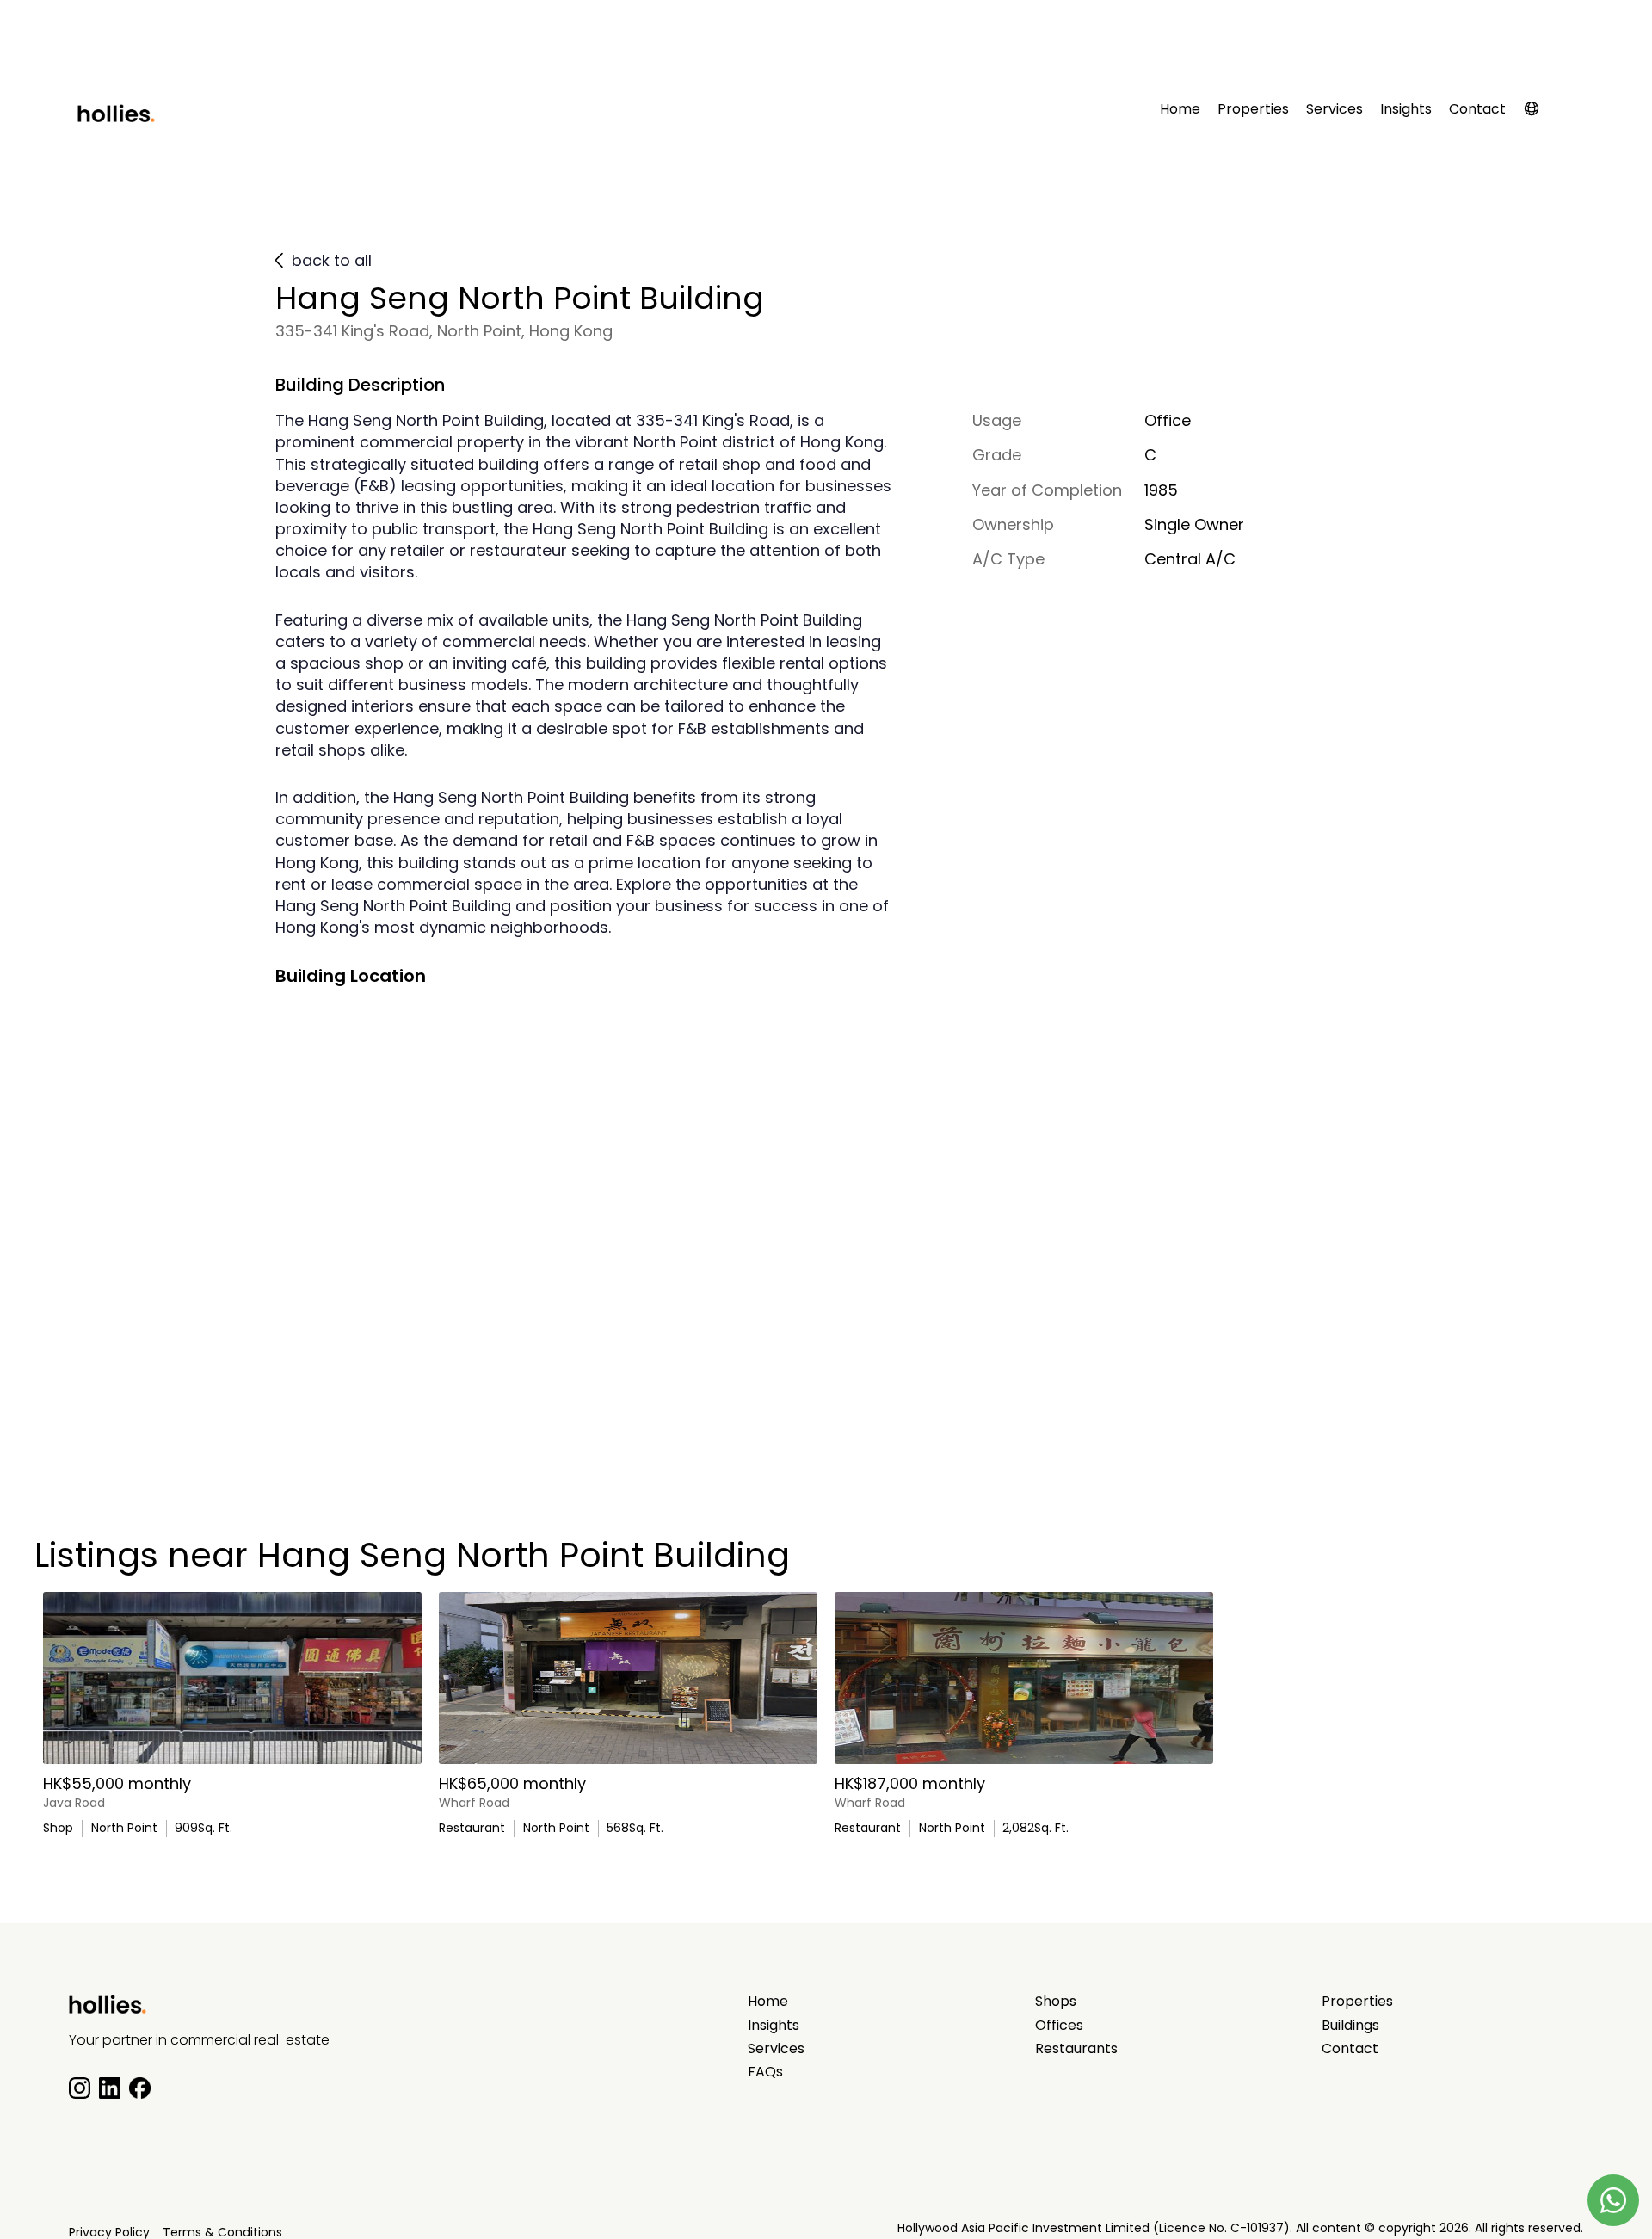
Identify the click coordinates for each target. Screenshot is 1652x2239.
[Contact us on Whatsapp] (1613, 2200)
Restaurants (1076, 2049)
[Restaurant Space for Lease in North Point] (1024, 1678)
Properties (1253, 109)
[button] (1540, 112)
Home (1180, 109)
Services (1335, 109)
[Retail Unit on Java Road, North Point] (232, 1678)
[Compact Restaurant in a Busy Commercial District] (628, 1678)
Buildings (1350, 2026)
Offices (1059, 2026)
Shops (1056, 2002)
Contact (1477, 109)
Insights (1406, 109)
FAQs (765, 2072)
